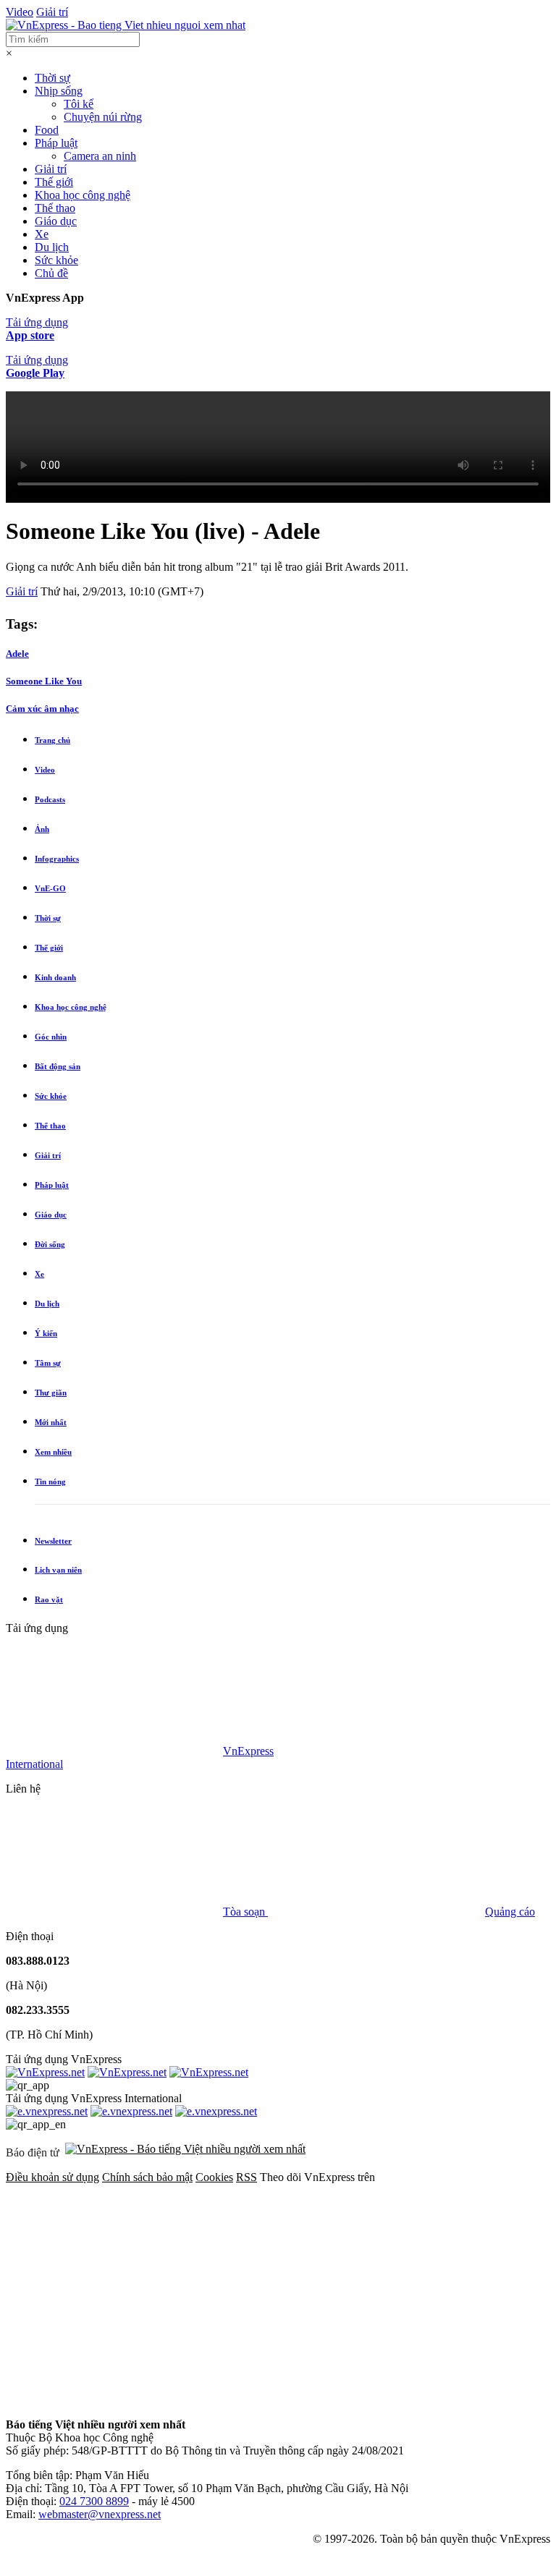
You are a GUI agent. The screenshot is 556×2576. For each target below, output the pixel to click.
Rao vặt (49, 1599)
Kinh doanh (55, 977)
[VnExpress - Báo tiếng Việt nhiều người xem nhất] (126, 25)
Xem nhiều (53, 1452)
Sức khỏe (56, 260)
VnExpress (248, 1751)
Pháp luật (56, 143)
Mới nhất (51, 1422)
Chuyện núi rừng (103, 117)
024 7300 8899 (94, 2501)
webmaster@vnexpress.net (100, 2514)
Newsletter (53, 1541)
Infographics (57, 859)
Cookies (214, 2177)
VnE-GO (50, 888)
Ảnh (42, 829)
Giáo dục (56, 221)
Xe (42, 234)
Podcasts (50, 799)
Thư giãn (51, 1393)
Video (20, 12)
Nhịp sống (59, 91)
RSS (247, 2177)
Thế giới (54, 182)
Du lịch (52, 247)
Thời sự (52, 78)
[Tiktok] (334, 2400)
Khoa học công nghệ (83, 195)
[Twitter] (334, 2288)
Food (47, 130)
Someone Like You (44, 681)
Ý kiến (46, 1333)
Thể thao (55, 208)
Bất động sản (58, 1066)
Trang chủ (52, 740)
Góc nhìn (51, 1037)
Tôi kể (79, 104)
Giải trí (52, 12)
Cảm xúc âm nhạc (42, 709)
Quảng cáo (510, 1912)
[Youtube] (114, 2400)
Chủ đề (51, 273)
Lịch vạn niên (58, 1570)
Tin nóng (50, 1482)
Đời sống (50, 1244)
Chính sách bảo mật (147, 2177)
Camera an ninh (100, 156)
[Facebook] (114, 2288)
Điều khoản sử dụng (52, 2177)
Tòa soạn (245, 1912)
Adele (17, 654)
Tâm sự (48, 1363)
